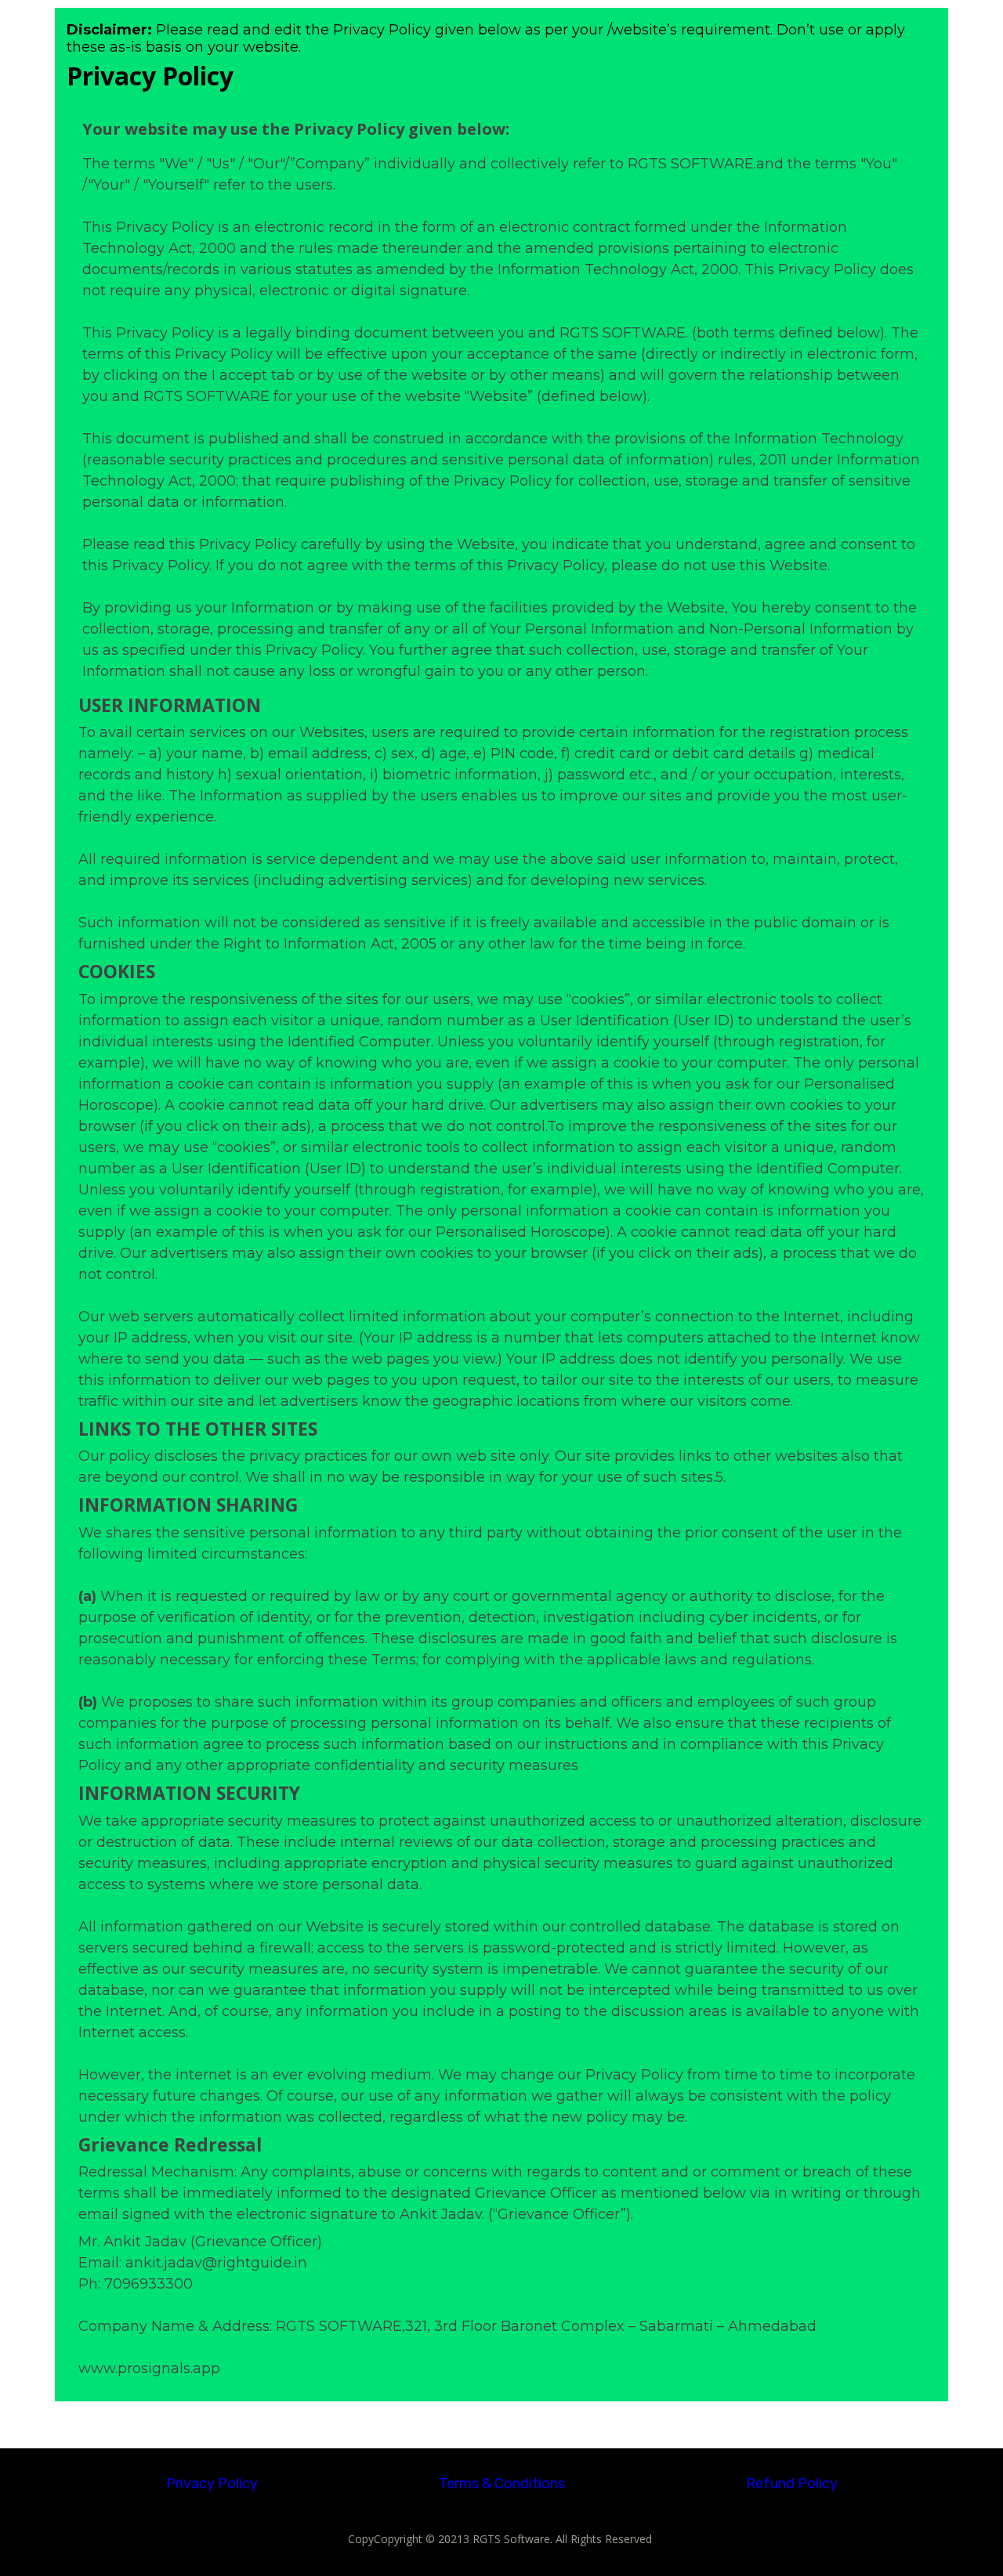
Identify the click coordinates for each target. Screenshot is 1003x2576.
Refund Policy (792, 2484)
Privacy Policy (212, 2484)
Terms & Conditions (502, 2484)
